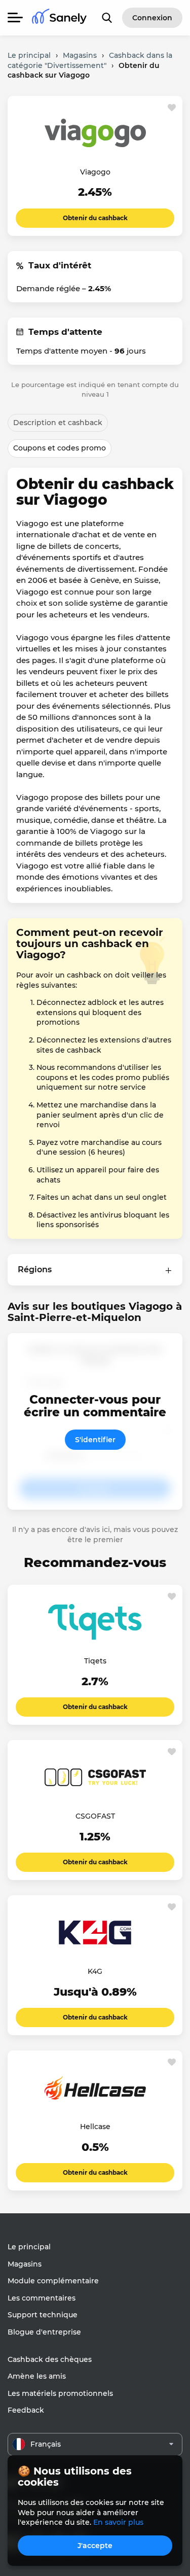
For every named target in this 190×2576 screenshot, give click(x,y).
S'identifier (95, 1440)
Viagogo (95, 172)
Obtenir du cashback (95, 218)
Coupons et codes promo (60, 448)
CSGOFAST (95, 1816)
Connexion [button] (152, 18)
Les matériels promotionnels (60, 2393)
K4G (95, 1971)
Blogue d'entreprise (44, 2332)
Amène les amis (37, 2376)
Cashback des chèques (50, 2359)
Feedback (26, 2410)
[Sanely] (59, 18)
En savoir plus (118, 2522)
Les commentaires (42, 2298)
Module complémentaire (53, 2281)
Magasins (25, 2264)
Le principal (29, 2247)
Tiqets (95, 1661)
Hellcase (95, 2127)
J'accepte (95, 2546)
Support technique (43, 2315)
